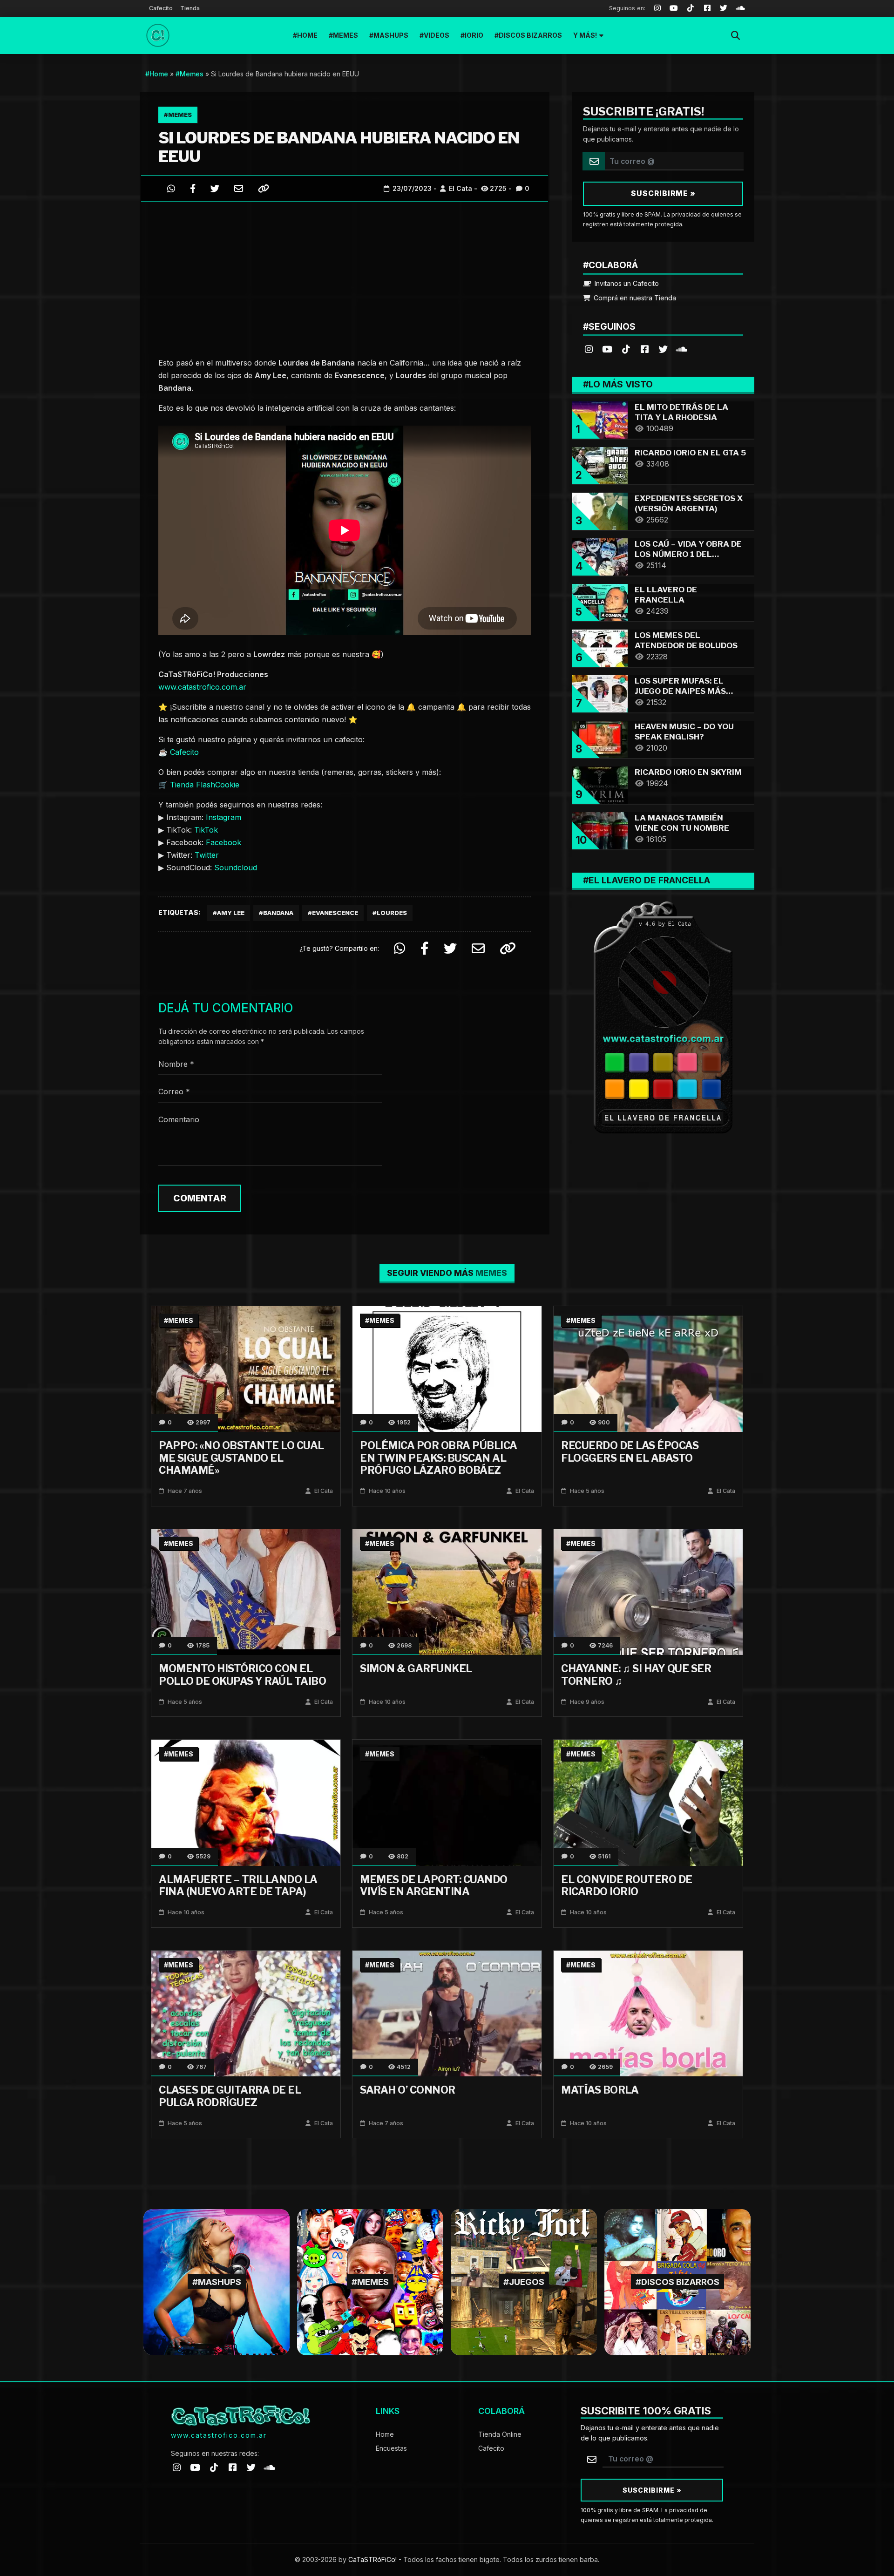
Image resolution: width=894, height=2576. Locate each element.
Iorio (474, 35)
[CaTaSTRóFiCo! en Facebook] (644, 349)
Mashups (391, 35)
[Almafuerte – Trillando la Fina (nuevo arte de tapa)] (246, 1802)
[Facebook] (707, 8)
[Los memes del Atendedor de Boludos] (600, 647)
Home (307, 35)
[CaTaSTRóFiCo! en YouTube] (607, 349)
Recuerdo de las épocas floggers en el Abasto (630, 1451)
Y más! (585, 35)
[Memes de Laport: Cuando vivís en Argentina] (447, 1802)
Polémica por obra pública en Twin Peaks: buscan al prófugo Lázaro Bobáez (439, 1458)
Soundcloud (236, 868)
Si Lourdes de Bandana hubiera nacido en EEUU (339, 147)
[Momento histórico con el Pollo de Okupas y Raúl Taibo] (246, 1591)
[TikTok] (691, 8)
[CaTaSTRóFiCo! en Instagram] (589, 349)
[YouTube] (674, 8)
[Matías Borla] (648, 2013)
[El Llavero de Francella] (600, 601)
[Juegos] (524, 2281)
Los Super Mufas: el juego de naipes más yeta (680, 691)
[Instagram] (657, 8)
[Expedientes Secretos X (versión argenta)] (600, 510)
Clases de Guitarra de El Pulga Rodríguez (230, 2096)
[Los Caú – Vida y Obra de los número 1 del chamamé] (600, 556)
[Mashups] (217, 2281)
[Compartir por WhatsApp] (171, 188)
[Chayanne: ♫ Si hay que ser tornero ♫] (648, 1591)
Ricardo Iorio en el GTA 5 (690, 453)
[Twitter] (724, 8)
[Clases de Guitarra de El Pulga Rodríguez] (246, 2013)
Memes (345, 35)
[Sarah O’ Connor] (447, 2013)
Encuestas (391, 2448)
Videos (437, 35)
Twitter (207, 855)
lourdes (392, 913)
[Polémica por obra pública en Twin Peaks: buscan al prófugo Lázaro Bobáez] (447, 1368)
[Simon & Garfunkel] (447, 1591)
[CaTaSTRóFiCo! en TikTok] (626, 349)
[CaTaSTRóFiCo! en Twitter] (663, 349)
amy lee (231, 913)
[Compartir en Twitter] (215, 188)
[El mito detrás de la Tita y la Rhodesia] (600, 419)
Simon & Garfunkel (416, 1668)
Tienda (190, 8)
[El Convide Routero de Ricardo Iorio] (648, 1802)
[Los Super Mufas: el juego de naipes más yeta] (600, 693)
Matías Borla (600, 2090)
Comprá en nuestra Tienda (634, 298)
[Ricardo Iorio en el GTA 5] (600, 464)
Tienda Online (500, 2434)
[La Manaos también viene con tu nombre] (600, 830)
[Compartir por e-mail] (239, 188)
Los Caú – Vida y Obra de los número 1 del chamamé (688, 554)
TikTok (206, 830)
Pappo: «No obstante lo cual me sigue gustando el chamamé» (241, 1458)
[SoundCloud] (740, 8)
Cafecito (161, 8)
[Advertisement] (345, 277)
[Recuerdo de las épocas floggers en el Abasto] (648, 1368)
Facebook (223, 842)
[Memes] (370, 2281)
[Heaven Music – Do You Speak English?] (600, 738)
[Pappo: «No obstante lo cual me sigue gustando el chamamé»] (246, 1368)
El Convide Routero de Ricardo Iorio (627, 1885)
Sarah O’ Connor (408, 2090)
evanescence (335, 913)
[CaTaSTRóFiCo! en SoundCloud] (682, 349)
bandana (278, 913)
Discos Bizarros (530, 35)
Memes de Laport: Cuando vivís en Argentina (434, 1885)
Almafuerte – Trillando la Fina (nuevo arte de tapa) (238, 1885)
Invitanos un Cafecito (626, 283)
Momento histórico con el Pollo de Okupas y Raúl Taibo (242, 1674)
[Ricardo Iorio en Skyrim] (600, 784)
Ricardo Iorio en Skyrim (688, 772)
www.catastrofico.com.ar (202, 687)
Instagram (223, 817)
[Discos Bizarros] (677, 2281)
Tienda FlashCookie (205, 785)
